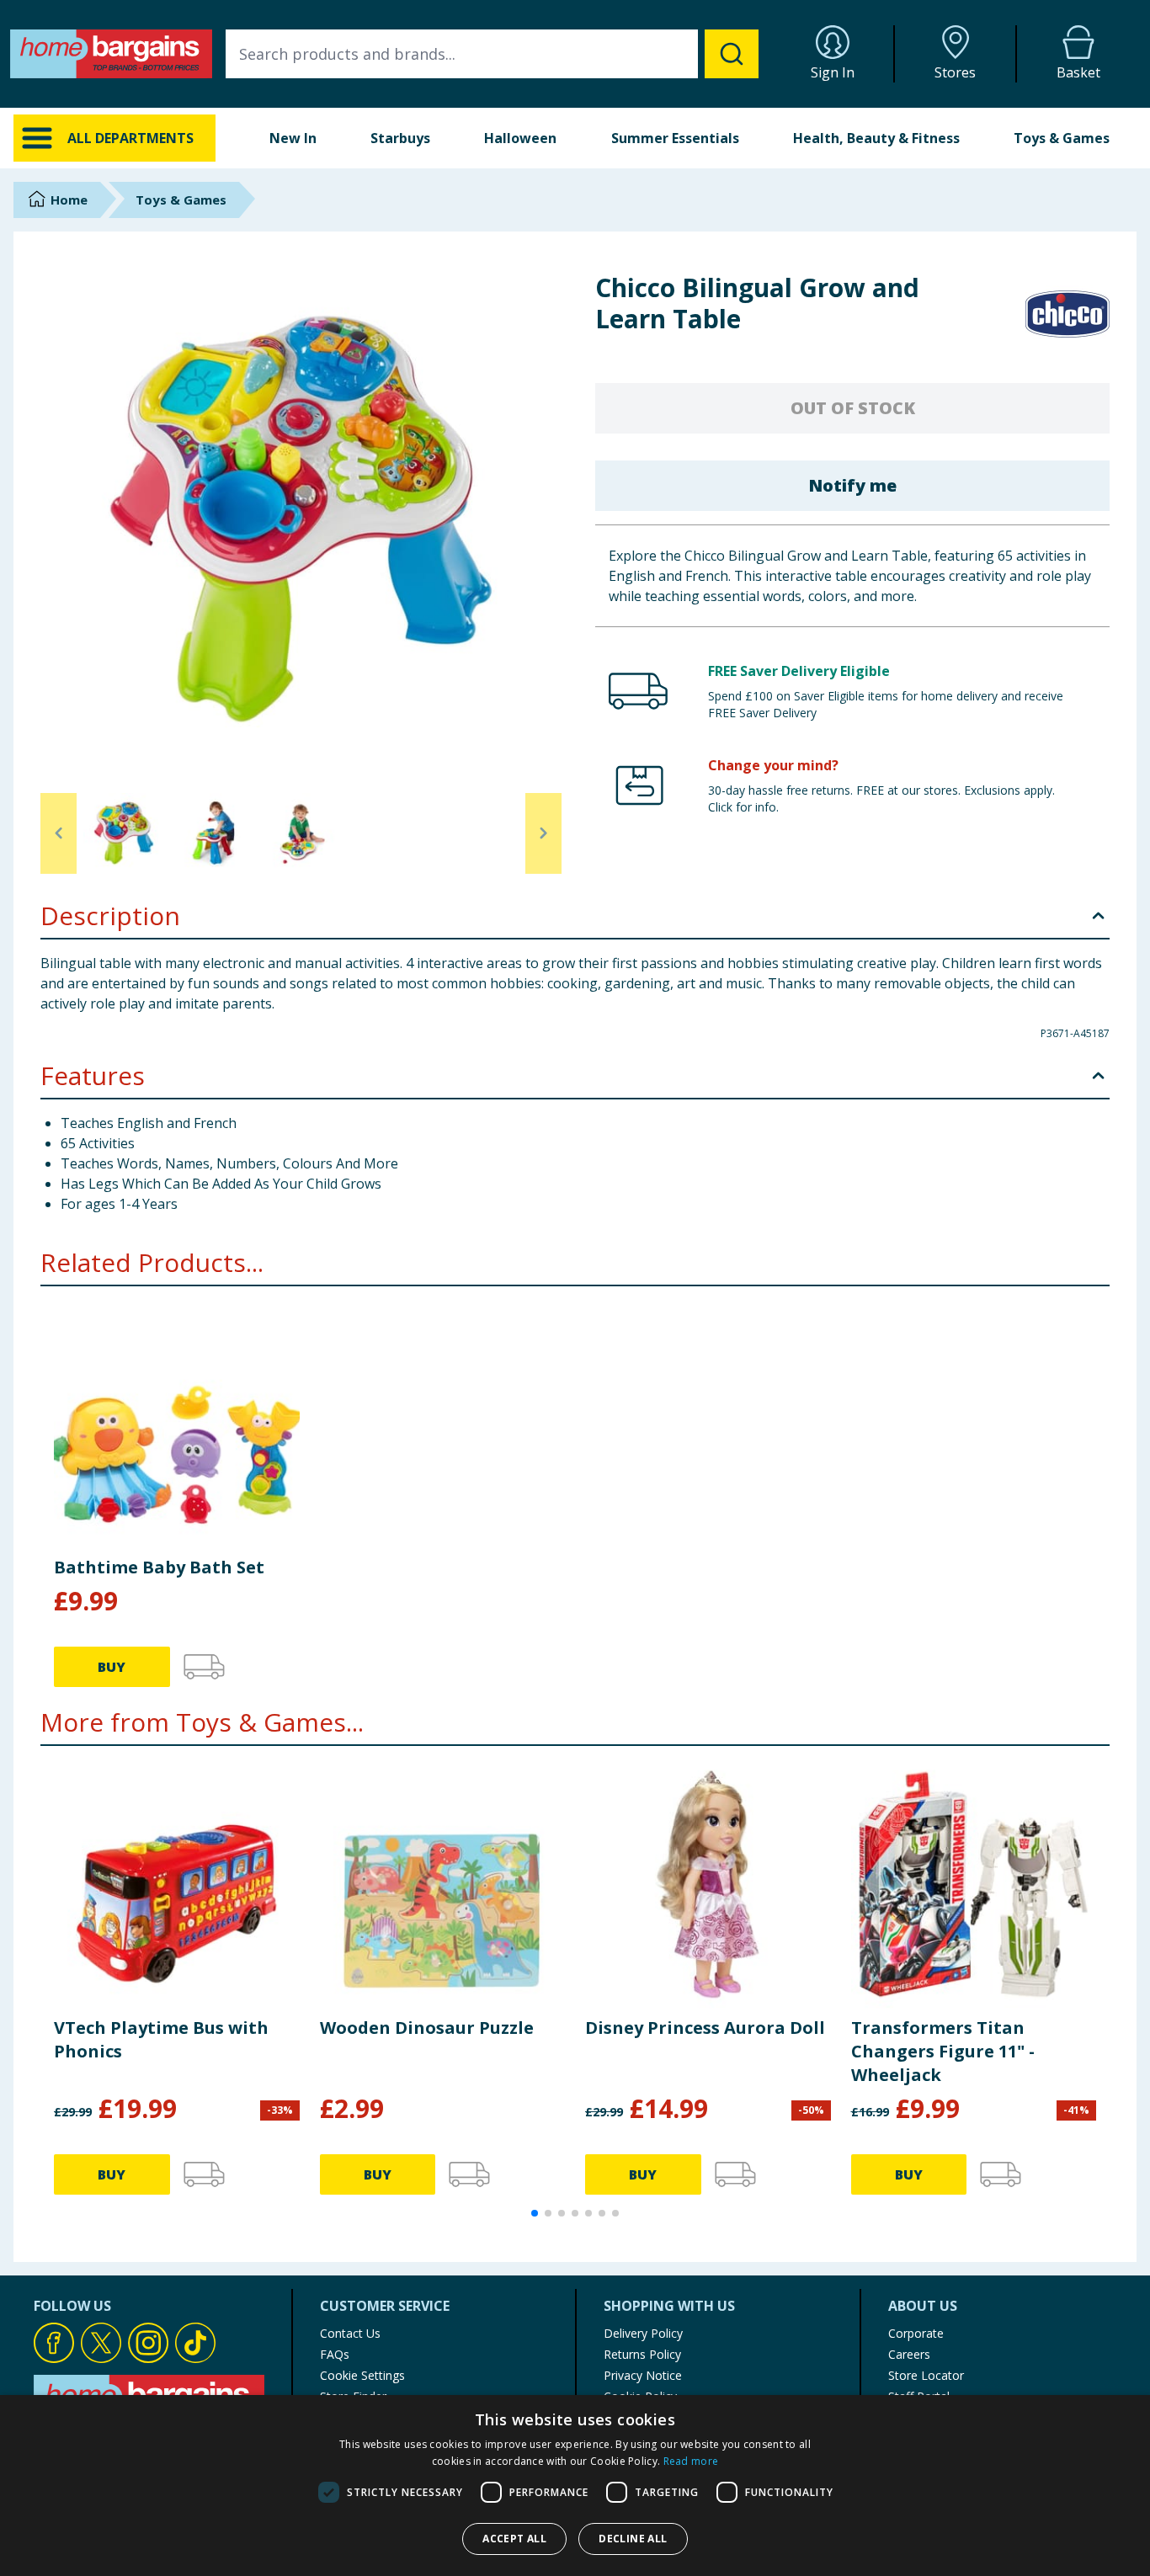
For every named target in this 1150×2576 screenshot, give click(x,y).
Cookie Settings (362, 2375)
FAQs (335, 2354)
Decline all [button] (633, 2539)
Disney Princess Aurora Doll (705, 2028)
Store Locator (926, 2375)
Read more (691, 2461)
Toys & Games (1062, 138)
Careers (909, 2354)
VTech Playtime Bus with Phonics (161, 2039)
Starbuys (400, 138)
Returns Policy (642, 2354)
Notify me (852, 485)
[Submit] (732, 54)
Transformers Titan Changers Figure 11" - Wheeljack (943, 2051)
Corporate (916, 2333)
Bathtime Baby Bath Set (159, 1567)
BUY (112, 1667)
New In (293, 138)
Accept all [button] (514, 2539)
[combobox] (492, 54)
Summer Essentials (675, 138)
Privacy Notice (643, 2375)
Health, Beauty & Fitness (876, 138)
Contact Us (350, 2333)
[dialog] (575, 2486)
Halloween (520, 138)
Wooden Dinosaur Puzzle (427, 2028)
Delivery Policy (643, 2333)
